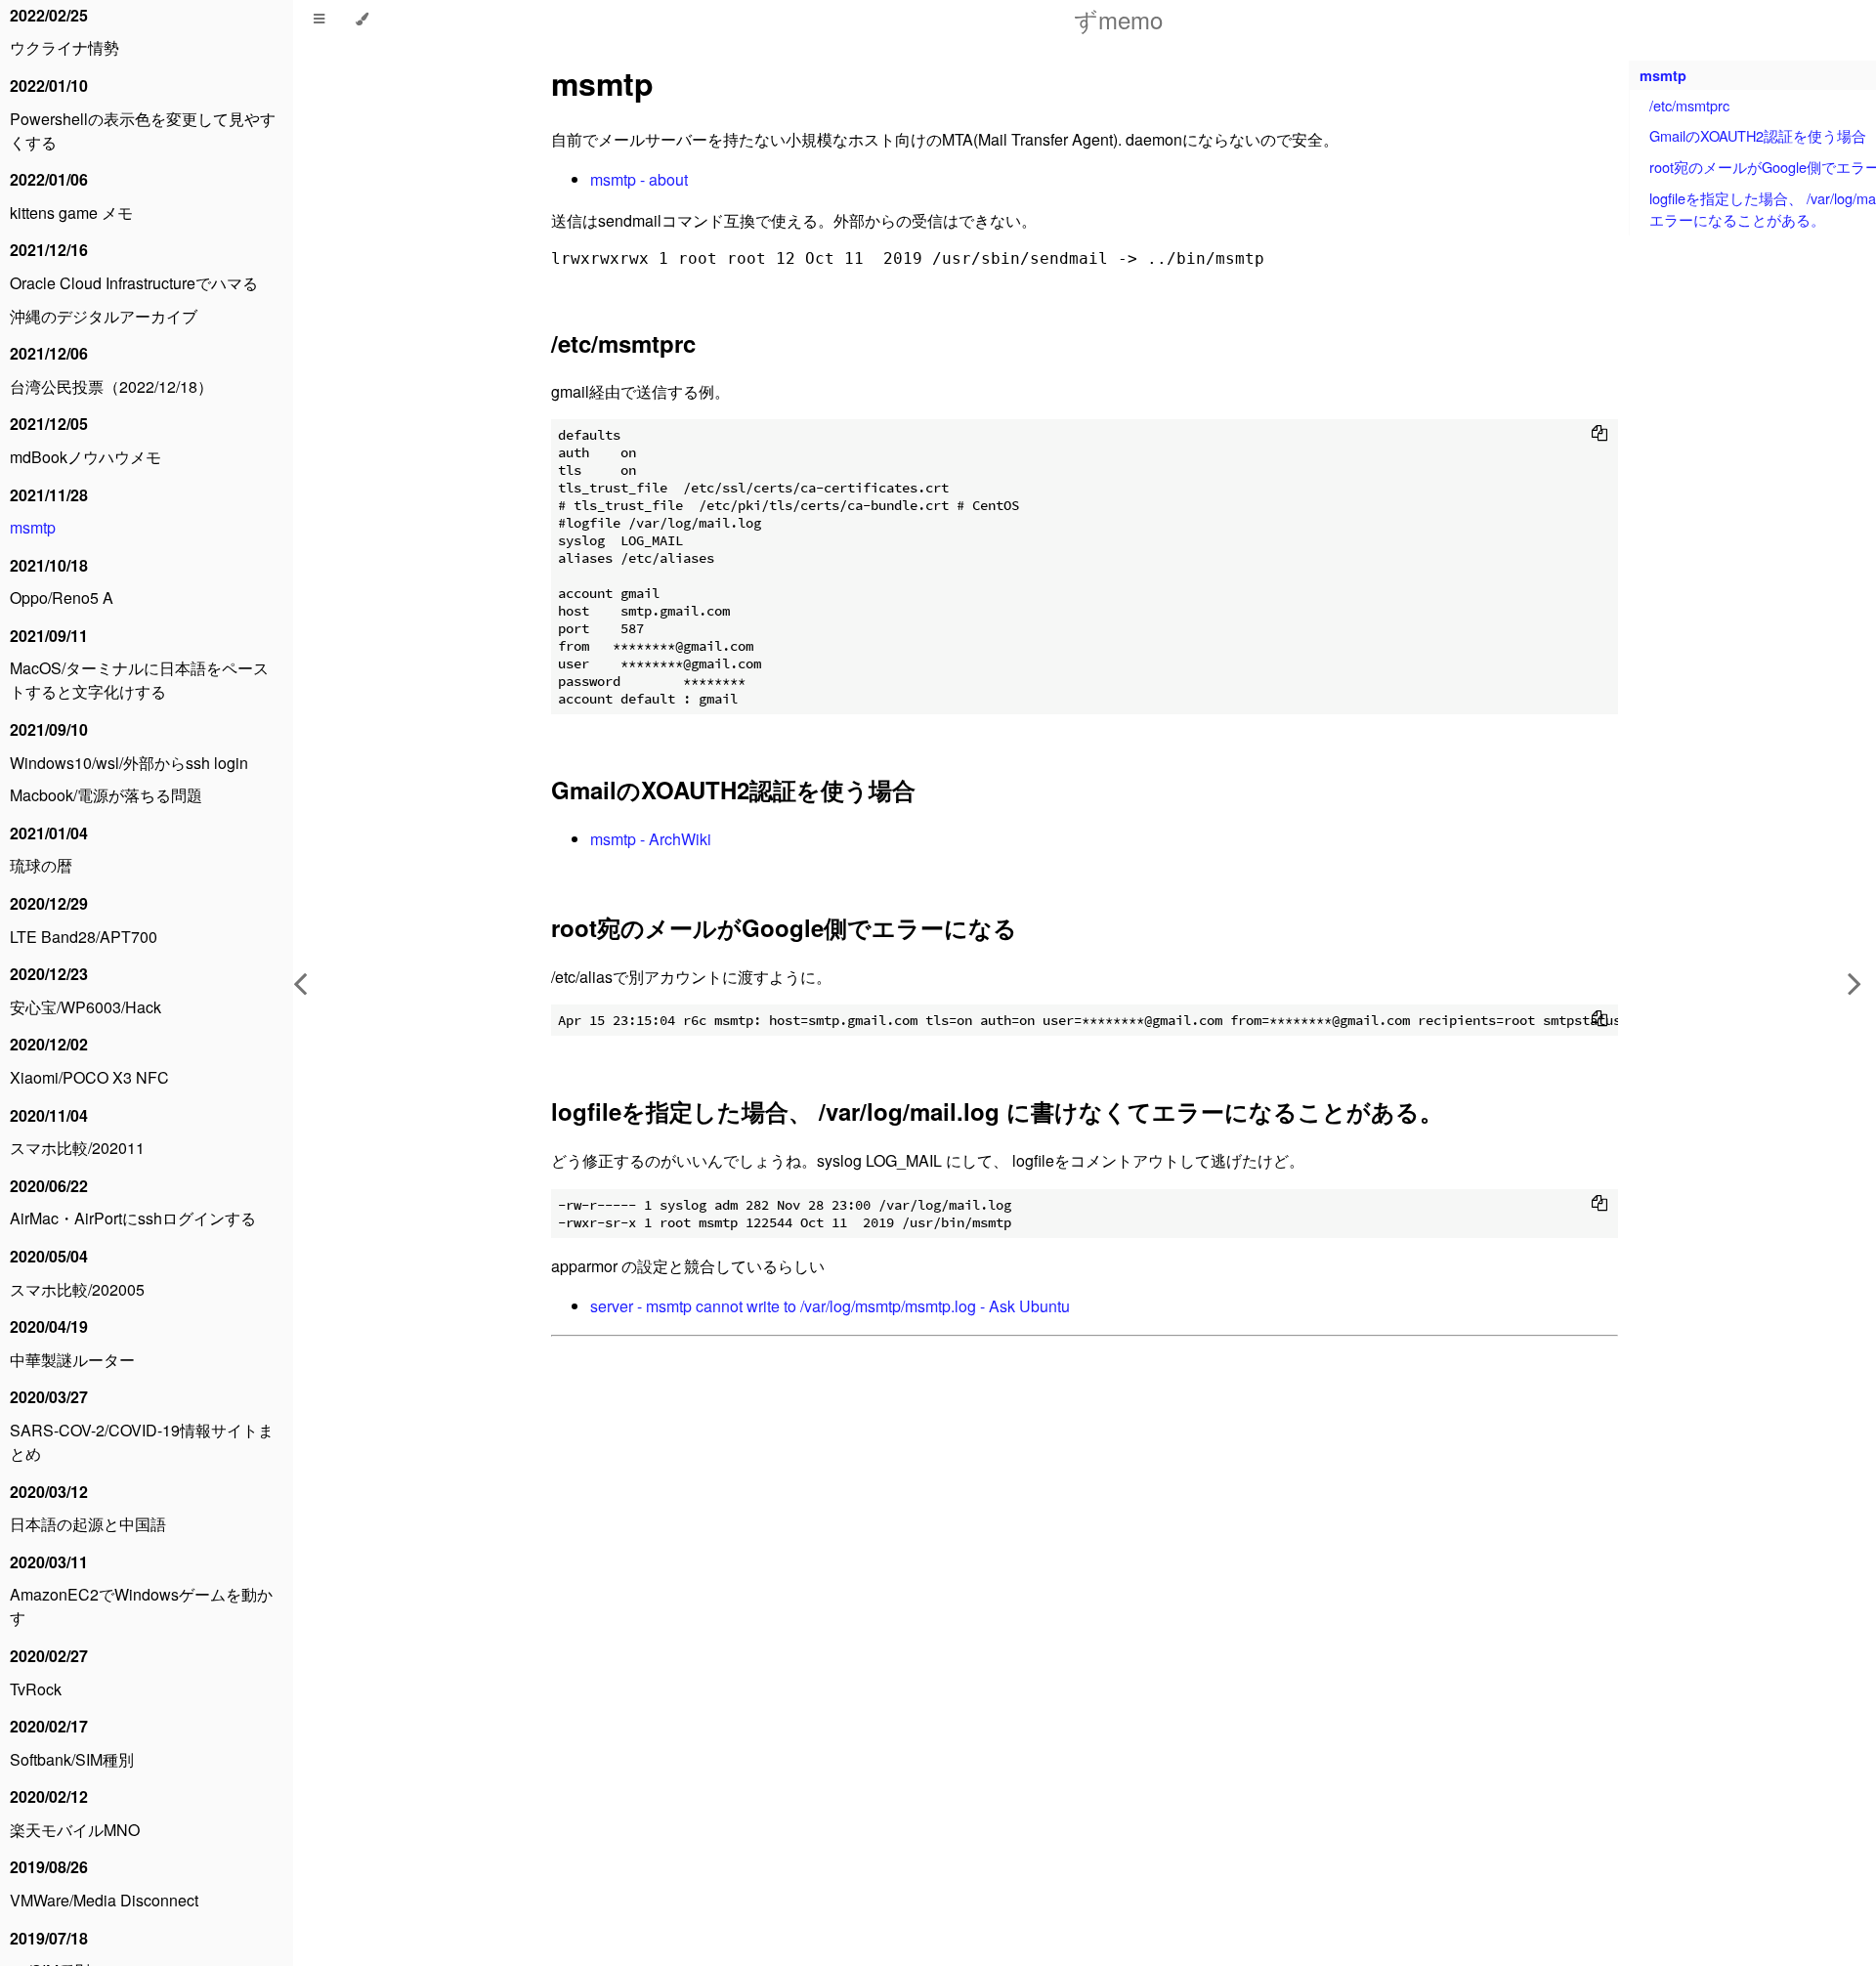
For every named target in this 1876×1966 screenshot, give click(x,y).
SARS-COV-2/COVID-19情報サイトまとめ (142, 1442)
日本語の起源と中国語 (88, 1524)
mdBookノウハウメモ (85, 457)
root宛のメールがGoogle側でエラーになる (784, 927)
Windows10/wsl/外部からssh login (129, 763)
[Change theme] (362, 20)
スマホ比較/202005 (77, 1289)
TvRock (36, 1689)
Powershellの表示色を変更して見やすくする (143, 130)
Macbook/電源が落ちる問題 (106, 795)
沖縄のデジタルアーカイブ (104, 316)
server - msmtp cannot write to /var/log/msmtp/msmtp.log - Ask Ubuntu (830, 1306)
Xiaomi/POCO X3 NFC (89, 1077)
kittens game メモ (71, 213)
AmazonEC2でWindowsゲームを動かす (141, 1606)
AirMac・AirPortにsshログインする (133, 1218)
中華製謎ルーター (72, 1360)
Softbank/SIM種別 (72, 1759)
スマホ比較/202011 (77, 1148)
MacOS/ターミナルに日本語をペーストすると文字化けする (139, 680)
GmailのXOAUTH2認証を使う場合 (733, 790)
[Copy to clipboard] (1599, 433)
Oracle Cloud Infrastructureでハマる (134, 283)
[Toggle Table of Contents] (319, 20)
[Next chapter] (1855, 983)
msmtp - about (639, 179)
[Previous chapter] (300, 983)
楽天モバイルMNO (75, 1830)
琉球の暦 (41, 865)
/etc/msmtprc (623, 343)
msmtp (33, 527)
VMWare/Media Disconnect (104, 1900)
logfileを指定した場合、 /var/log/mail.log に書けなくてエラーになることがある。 (997, 1111)
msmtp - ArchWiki (651, 839)
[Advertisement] (1085, 1611)
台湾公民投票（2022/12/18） (111, 386)
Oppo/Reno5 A (62, 598)
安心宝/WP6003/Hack (85, 1007)
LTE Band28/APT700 (84, 937)
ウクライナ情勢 (64, 47)
